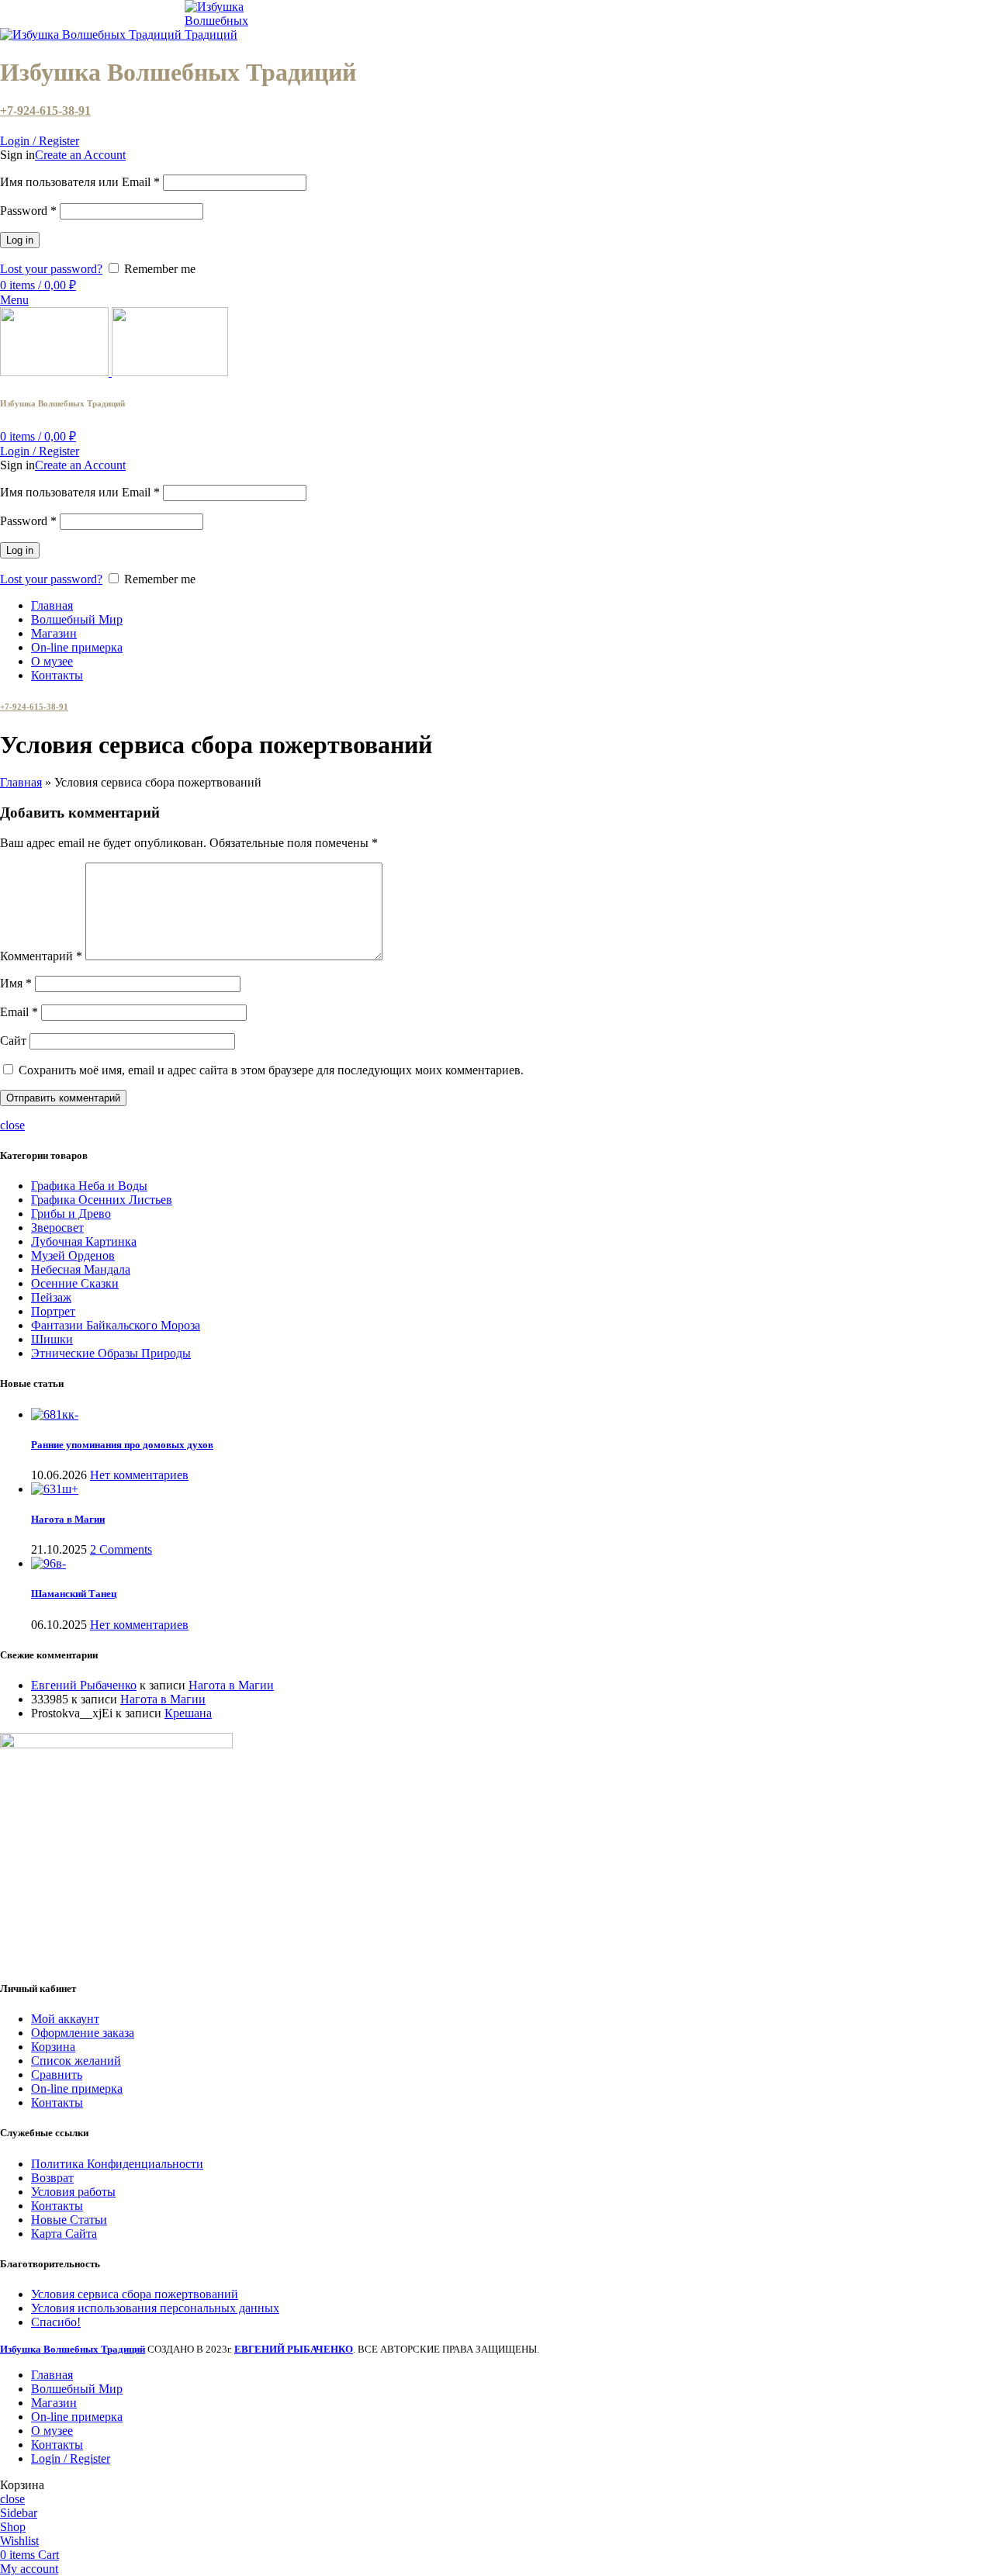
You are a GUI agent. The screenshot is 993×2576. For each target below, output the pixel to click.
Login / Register (71, 2458)
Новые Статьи (69, 2220)
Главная (21, 782)
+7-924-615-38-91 (45, 111)
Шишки (52, 1339)
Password (28, 211)
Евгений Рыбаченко (84, 1685)
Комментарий (41, 956)
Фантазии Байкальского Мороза (116, 1325)
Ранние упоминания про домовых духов (122, 1445)
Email (19, 1012)
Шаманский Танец (74, 1594)
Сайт (13, 1041)
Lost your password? (51, 269)
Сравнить (57, 2075)
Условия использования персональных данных (155, 2308)
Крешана (188, 1713)
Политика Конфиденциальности (117, 2164)
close (12, 1125)
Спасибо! (56, 2322)
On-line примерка (77, 2088)
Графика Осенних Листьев (102, 1200)
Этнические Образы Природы (111, 1353)
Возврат (52, 2178)
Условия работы (73, 2192)
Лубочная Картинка (84, 1241)
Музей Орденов (73, 1255)
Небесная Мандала (81, 1269)
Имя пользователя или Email (80, 182)
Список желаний (76, 2061)
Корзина (53, 2047)
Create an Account (80, 155)
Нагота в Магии (68, 1519)
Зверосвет (57, 1227)
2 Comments (121, 1549)
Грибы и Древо (71, 1214)
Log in (20, 240)
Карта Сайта (64, 2234)
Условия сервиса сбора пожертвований (135, 2294)
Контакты (57, 2102)
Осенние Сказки (75, 1283)
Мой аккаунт (65, 2019)
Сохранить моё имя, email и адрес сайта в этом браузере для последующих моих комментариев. (271, 1070)
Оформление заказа (83, 2033)
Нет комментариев (139, 1475)
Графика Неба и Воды (89, 1186)
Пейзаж (51, 1297)
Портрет (53, 1311)
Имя (16, 983)
